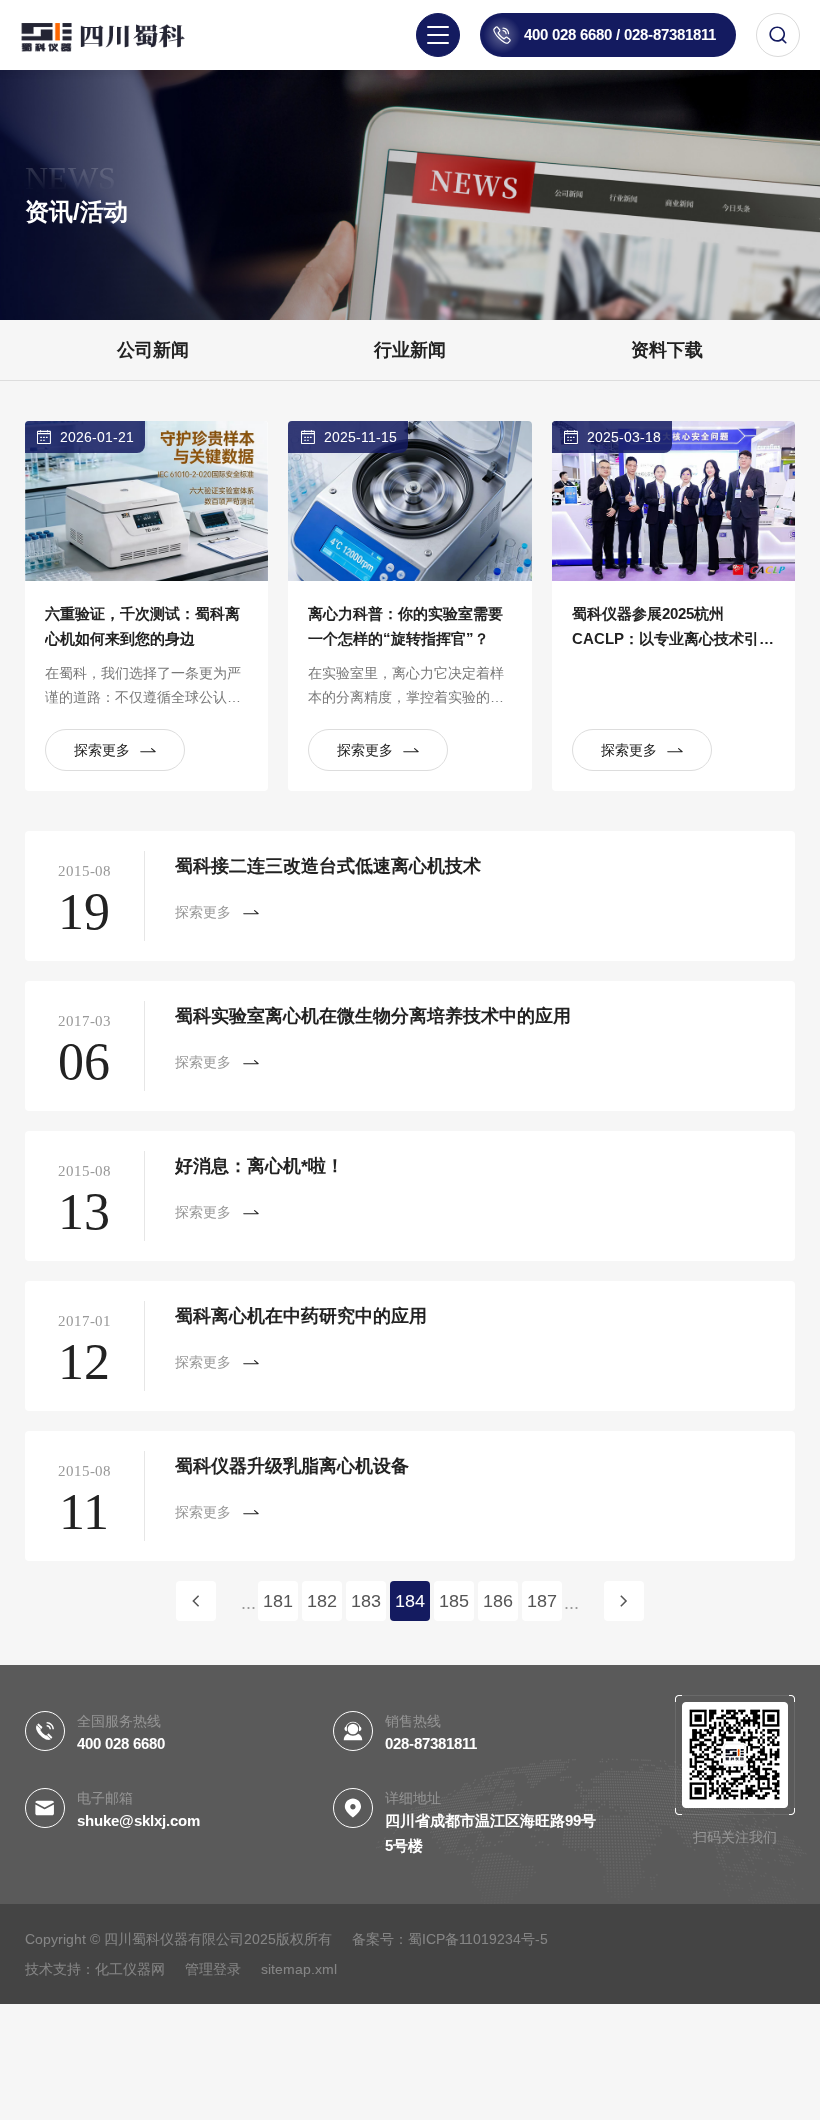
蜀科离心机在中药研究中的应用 (301, 1316)
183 (366, 1601)
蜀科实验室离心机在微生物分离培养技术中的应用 (373, 1016)
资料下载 (667, 350)
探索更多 (102, 750)
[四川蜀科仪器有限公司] (120, 35)
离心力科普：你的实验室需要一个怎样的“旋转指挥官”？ (405, 626)
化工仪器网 (130, 1969)
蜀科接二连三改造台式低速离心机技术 (328, 866)
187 (542, 1601)
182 (322, 1601)
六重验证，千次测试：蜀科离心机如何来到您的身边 (142, 626)
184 (410, 1601)
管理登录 (213, 1969)
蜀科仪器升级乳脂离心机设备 (292, 1466)
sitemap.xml (299, 1969)
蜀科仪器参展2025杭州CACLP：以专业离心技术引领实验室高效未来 (673, 628)
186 (498, 1601)
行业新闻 (410, 350)
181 (278, 1601)
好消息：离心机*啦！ (259, 1166)
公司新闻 (153, 350)
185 (454, 1601)
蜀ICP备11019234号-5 (478, 1939)
